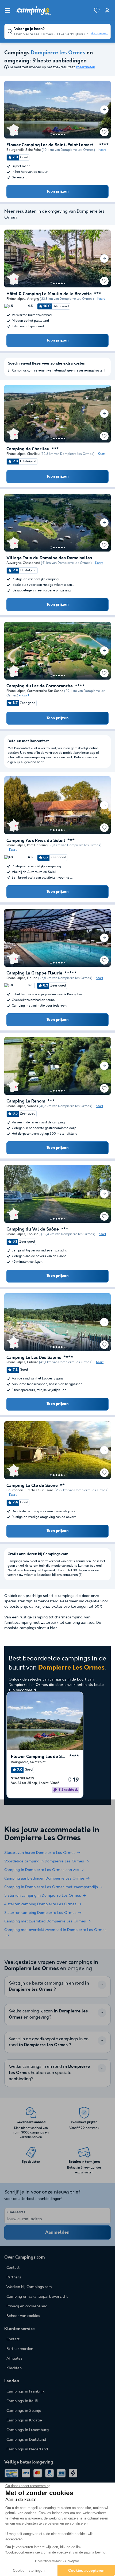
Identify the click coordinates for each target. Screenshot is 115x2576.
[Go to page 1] (51, 134)
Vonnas (32, 1106)
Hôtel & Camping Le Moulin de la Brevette (49, 294)
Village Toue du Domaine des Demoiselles (49, 558)
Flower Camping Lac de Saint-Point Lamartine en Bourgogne (52, 145)
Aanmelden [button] (57, 2232)
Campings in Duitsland (26, 2440)
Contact (13, 2339)
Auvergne (14, 563)
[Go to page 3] (56, 134)
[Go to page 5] (62, 134)
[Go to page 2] (54, 134)
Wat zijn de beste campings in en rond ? (49, 1986)
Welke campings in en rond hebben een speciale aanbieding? (49, 2073)
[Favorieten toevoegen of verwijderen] (104, 132)
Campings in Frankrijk (25, 2391)
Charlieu (33, 454)
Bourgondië (15, 150)
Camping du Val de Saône (33, 1229)
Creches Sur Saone (40, 1490)
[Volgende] (104, 110)
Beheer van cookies (23, 2316)
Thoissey (34, 1234)
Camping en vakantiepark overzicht (37, 2297)
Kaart (102, 150)
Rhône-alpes (16, 299)
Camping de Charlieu (28, 449)
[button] (7, 10)
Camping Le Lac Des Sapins (34, 1358)
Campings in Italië (22, 2401)
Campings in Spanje (24, 2411)
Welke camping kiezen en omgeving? (48, 2014)
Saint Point (33, 150)
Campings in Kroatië (24, 2420)
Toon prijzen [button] (57, 192)
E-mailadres (16, 2212)
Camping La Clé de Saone (32, 1486)
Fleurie (32, 978)
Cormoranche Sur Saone (45, 691)
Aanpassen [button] (100, 33)
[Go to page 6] (64, 134)
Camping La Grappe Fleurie (34, 973)
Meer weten (86, 67)
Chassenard (31, 563)
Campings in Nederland (27, 2449)
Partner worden (20, 2349)
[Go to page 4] (59, 134)
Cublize (33, 1362)
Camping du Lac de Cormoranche (40, 686)
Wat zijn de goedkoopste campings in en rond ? (49, 2042)
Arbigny (33, 299)
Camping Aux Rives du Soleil (36, 841)
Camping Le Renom (26, 1101)
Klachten (14, 2368)
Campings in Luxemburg (28, 2430)
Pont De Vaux (37, 845)
